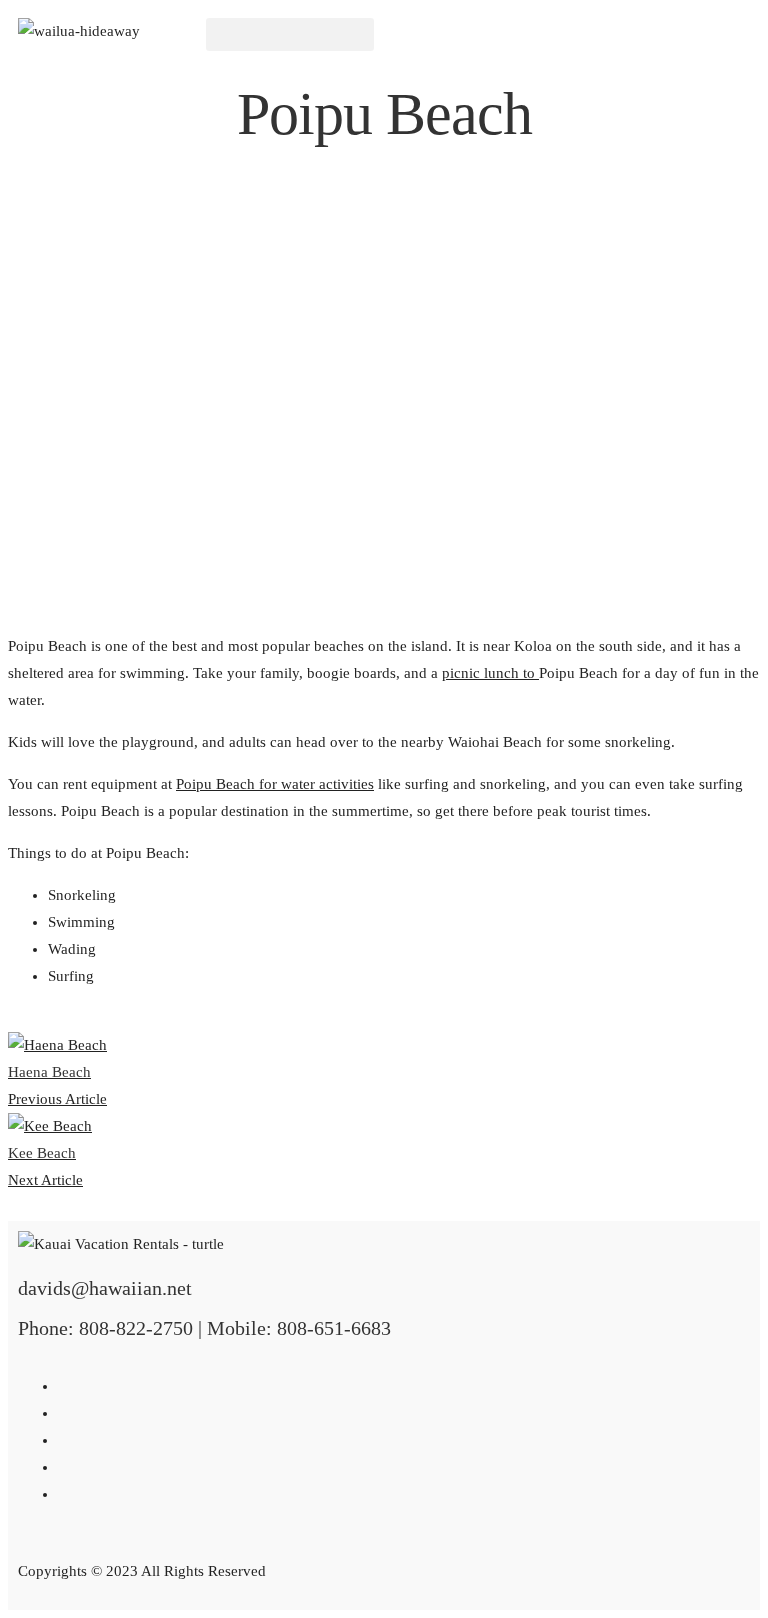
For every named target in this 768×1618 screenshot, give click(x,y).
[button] (290, 34)
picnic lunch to (490, 673)
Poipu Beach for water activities (275, 784)
